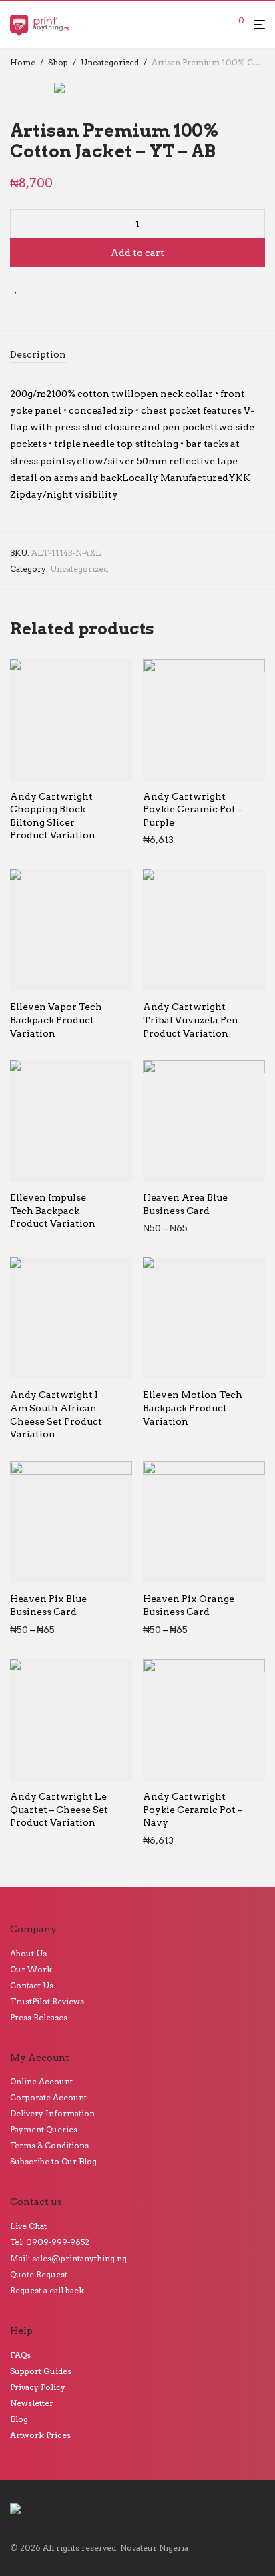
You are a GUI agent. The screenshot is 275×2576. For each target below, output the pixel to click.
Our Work (31, 1969)
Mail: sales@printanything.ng (68, 2258)
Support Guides (41, 2371)
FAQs (20, 2355)
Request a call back (47, 2290)
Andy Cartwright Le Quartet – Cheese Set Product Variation (59, 1809)
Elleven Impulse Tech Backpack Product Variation (53, 1210)
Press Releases (39, 2017)
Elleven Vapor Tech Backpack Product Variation (56, 1020)
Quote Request (39, 2274)
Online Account (41, 2081)
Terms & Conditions (49, 2145)
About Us (28, 1953)
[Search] (220, 25)
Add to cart (137, 253)
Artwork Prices (40, 2435)
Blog (19, 2419)
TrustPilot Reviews (47, 2001)
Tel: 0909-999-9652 (50, 2242)
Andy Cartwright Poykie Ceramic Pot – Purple (193, 809)
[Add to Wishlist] (16, 288)
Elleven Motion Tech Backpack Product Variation (193, 1408)
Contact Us (32, 1985)
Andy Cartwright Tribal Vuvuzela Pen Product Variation (191, 1020)
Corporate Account (48, 2097)
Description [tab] (38, 354)
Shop (58, 62)
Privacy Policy (38, 2387)
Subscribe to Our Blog (53, 2161)
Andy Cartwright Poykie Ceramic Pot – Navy (193, 1809)
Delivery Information (52, 2113)
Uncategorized (110, 62)
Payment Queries (44, 2129)
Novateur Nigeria (154, 2548)
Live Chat (28, 2226)
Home (23, 62)
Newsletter (32, 2403)
